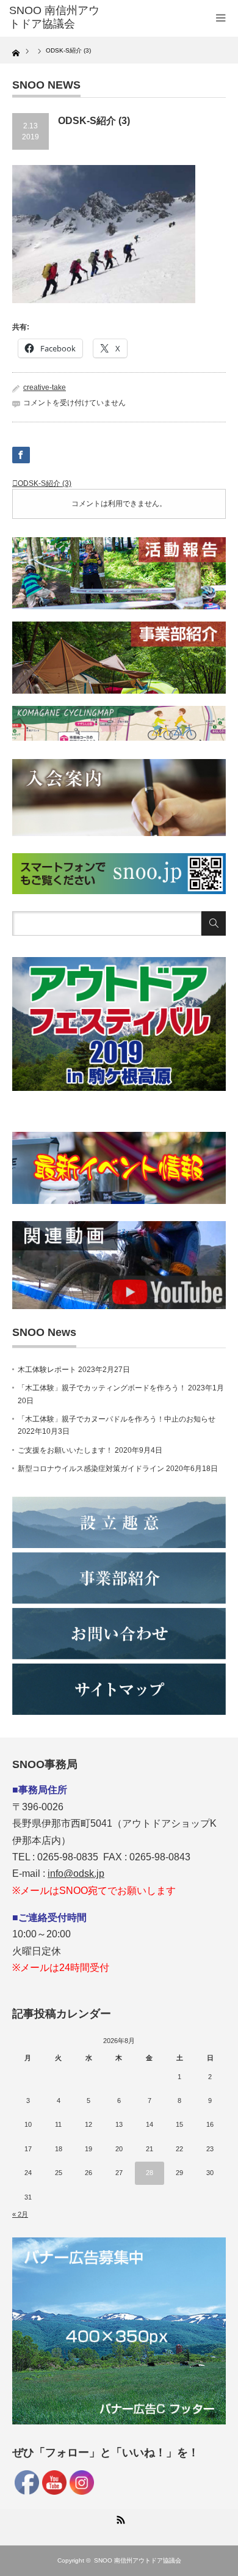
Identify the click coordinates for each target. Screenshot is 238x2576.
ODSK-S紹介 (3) (45, 483)
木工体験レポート (47, 1370)
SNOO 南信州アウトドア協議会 (138, 2560)
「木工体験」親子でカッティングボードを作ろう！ (102, 1388)
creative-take (45, 387)
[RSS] (119, 2518)
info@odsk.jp (76, 1873)
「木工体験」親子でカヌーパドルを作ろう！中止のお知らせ (117, 1419)
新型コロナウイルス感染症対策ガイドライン (91, 1469)
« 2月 (20, 2214)
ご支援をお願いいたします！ (65, 1450)
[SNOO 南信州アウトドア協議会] (57, 17)
